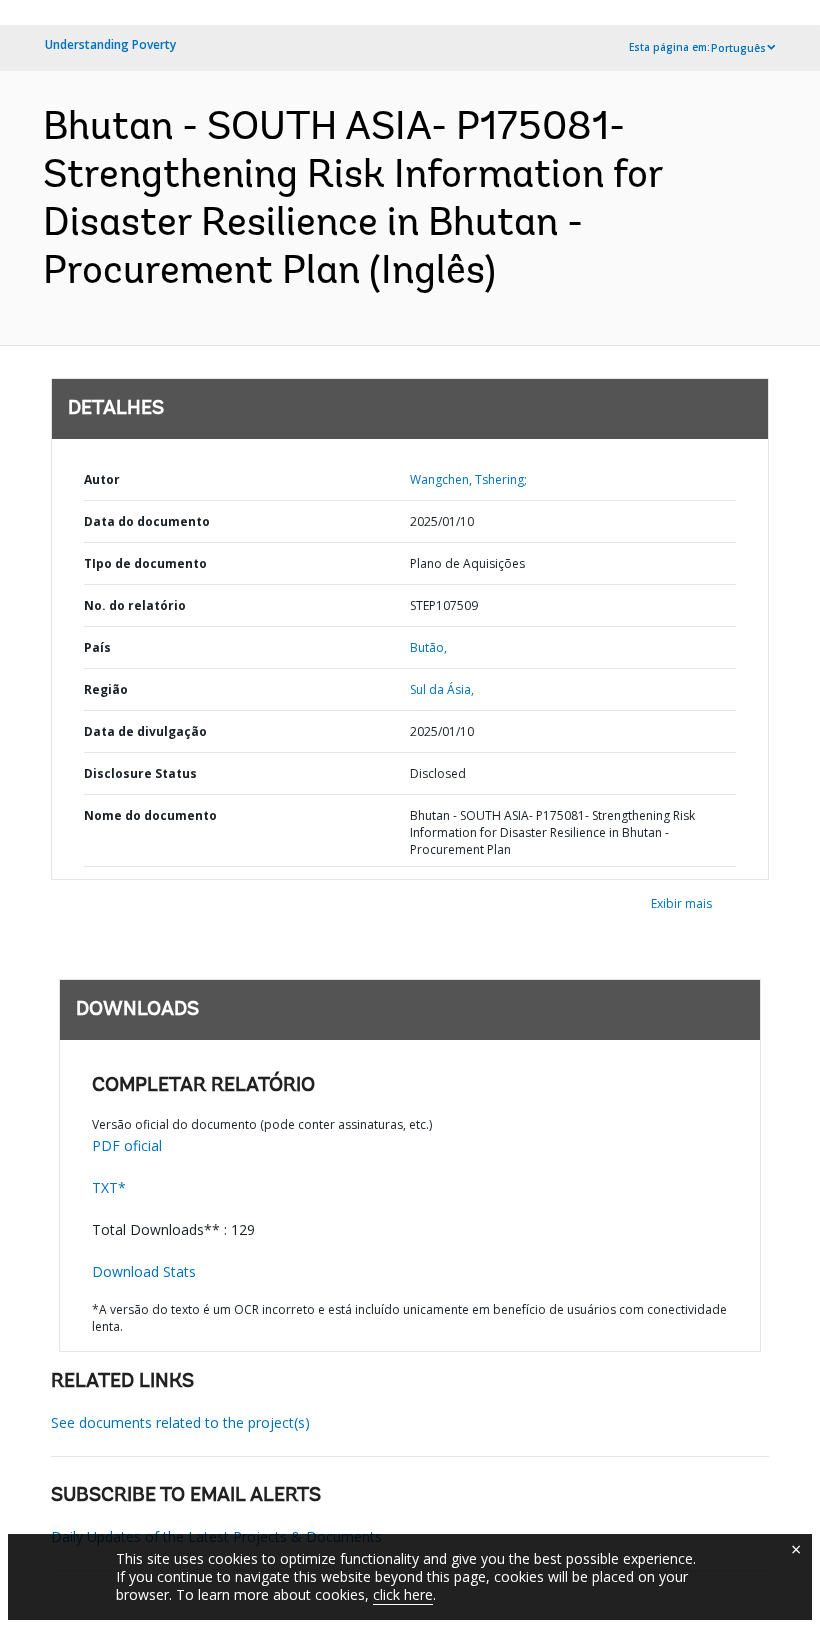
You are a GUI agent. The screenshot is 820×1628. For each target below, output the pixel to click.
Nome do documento (150, 815)
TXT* (109, 1187)
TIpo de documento (145, 563)
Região (106, 689)
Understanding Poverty (110, 44)
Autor (102, 479)
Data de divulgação (145, 731)
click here (403, 1594)
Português (738, 48)
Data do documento (147, 521)
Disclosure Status (140, 773)
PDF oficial (127, 1145)
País (97, 647)
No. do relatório (135, 605)
